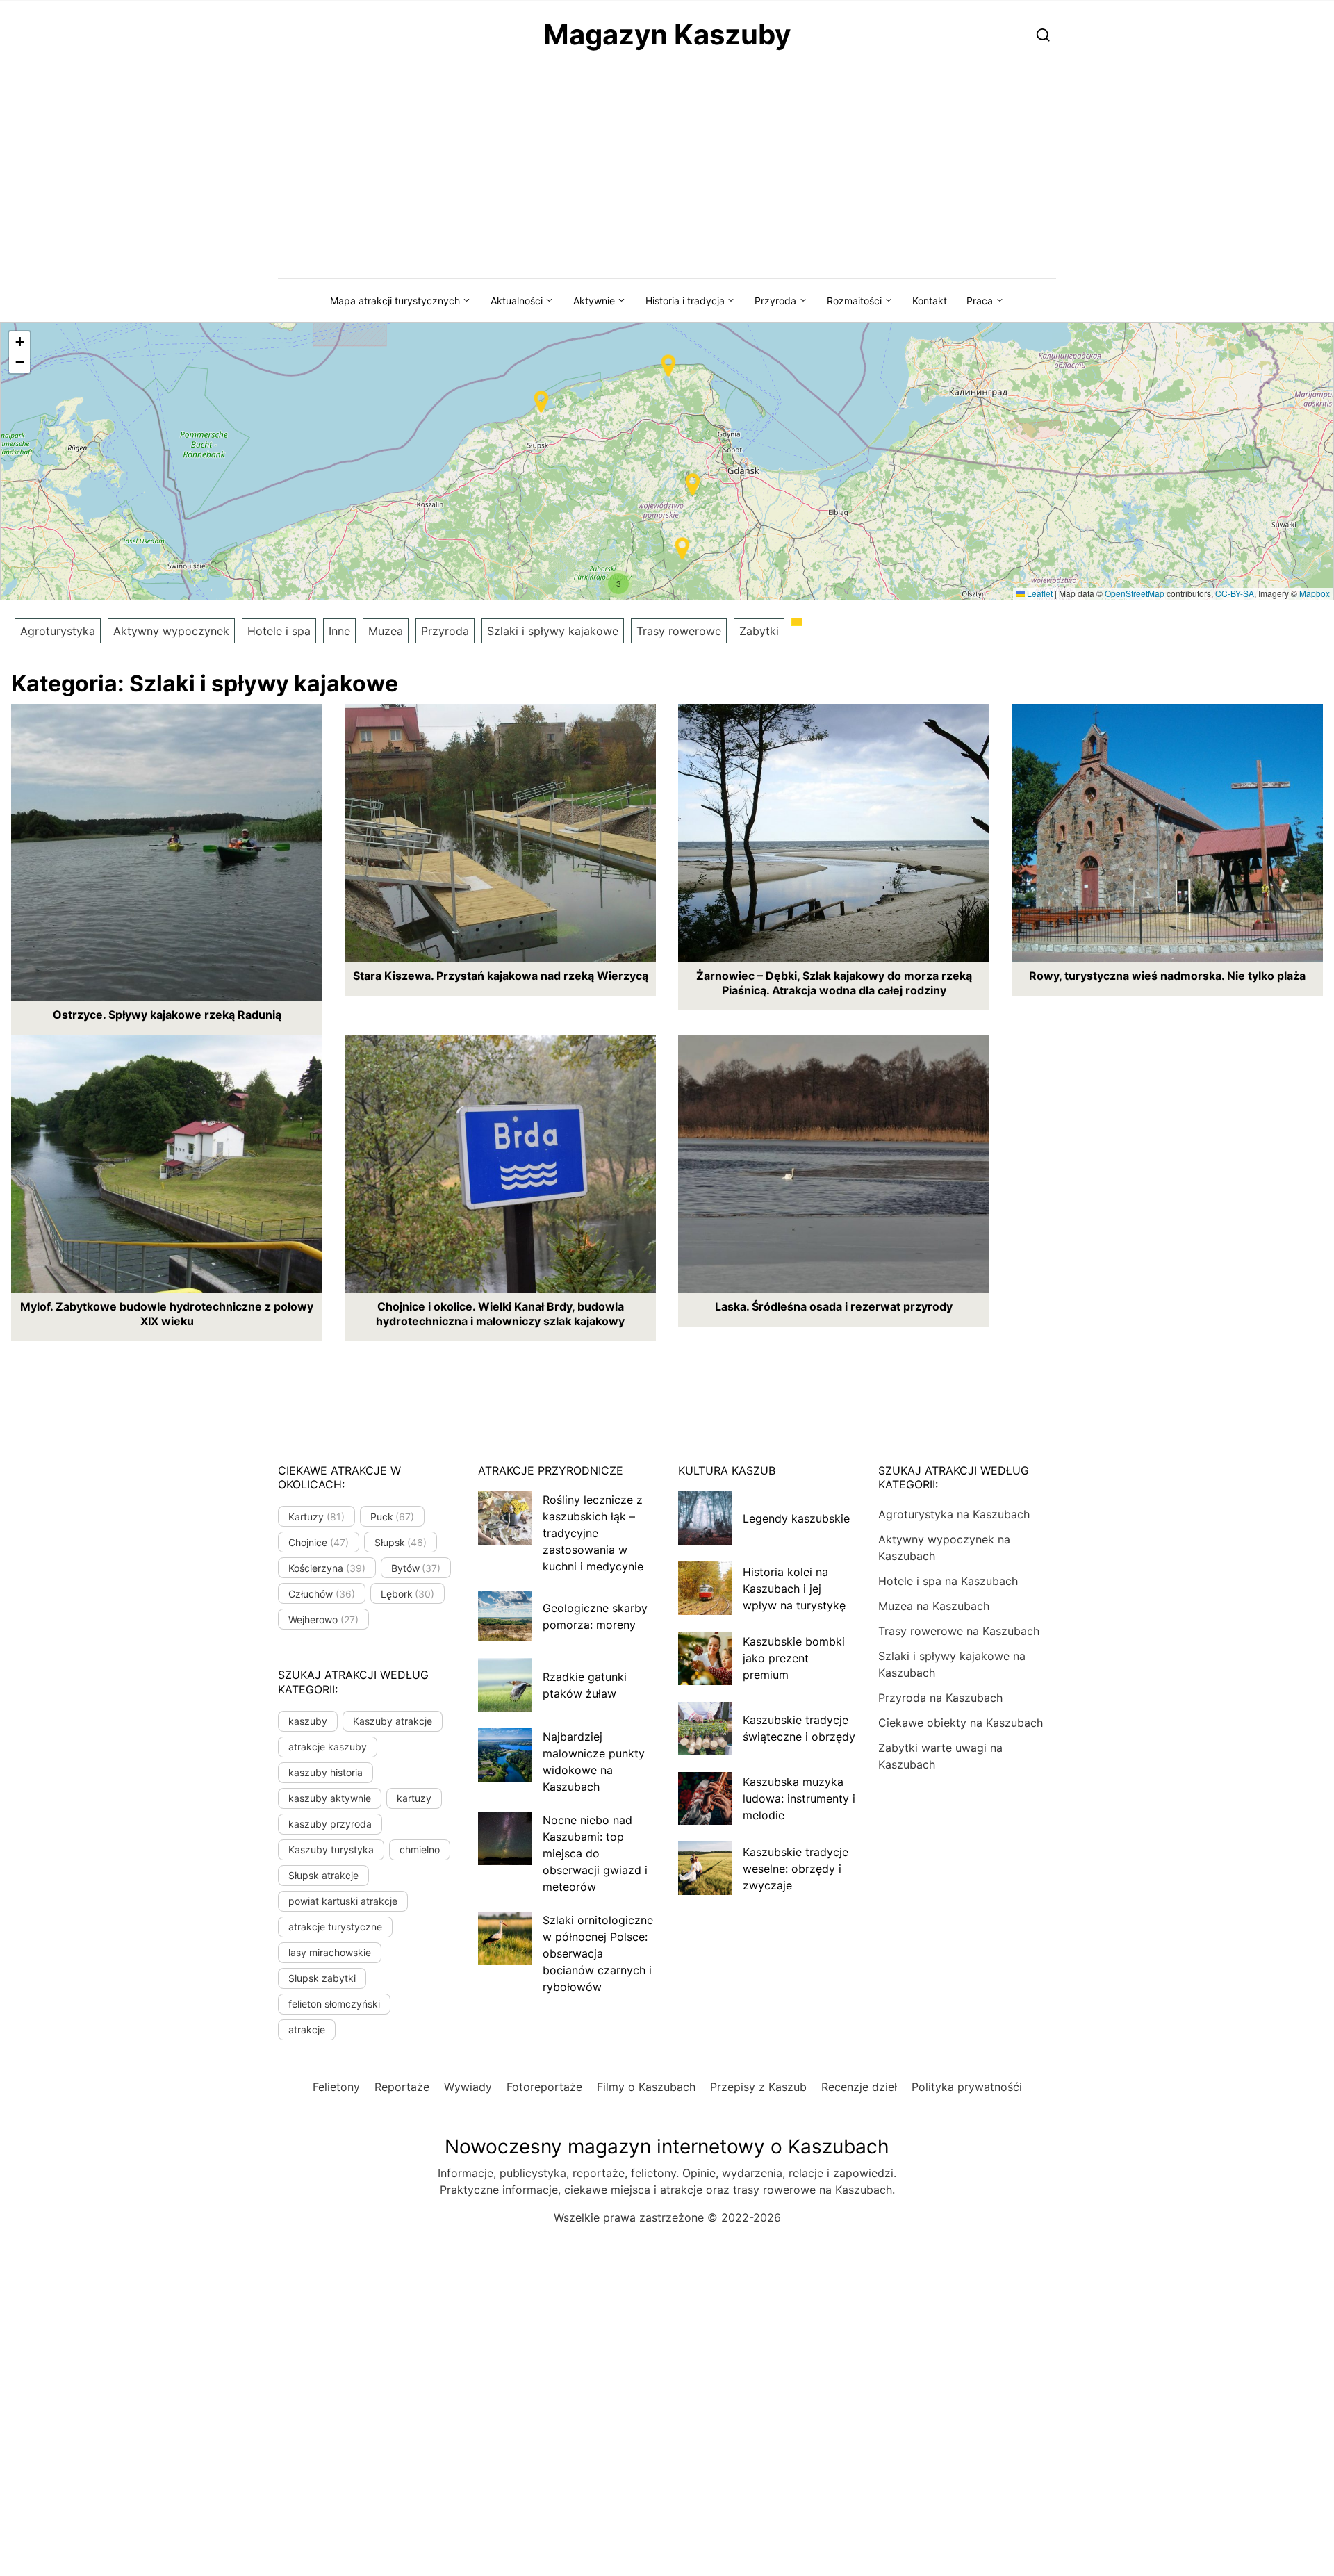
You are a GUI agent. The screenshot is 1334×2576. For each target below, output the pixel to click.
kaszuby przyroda (330, 1824)
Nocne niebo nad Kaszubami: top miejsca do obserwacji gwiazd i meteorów (595, 1853)
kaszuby (308, 1721)
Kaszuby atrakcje (393, 1721)
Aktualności (517, 301)
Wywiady (468, 2087)
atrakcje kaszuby (328, 1747)
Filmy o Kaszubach (646, 2087)
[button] (693, 484)
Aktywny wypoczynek (171, 631)
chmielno (420, 1849)
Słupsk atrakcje (323, 1875)
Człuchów (322, 1594)
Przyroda (775, 301)
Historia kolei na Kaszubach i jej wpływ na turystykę (794, 1589)
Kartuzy (316, 1517)
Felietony (336, 2087)
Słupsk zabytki (322, 1978)
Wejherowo (323, 1619)
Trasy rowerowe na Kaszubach (959, 1631)
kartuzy (414, 1798)
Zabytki (759, 631)
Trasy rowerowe (679, 631)
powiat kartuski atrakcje (343, 1901)
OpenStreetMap (1135, 593)
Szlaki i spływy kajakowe (553, 631)
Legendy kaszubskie (796, 1518)
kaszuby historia (326, 1772)
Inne (339, 631)
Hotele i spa (279, 631)
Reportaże (402, 2087)
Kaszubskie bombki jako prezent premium (794, 1658)
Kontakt (930, 301)
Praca (980, 301)
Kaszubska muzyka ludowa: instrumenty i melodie (799, 1798)
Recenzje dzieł (859, 2087)
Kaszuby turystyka (331, 1849)
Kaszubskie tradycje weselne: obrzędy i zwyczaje (796, 1869)
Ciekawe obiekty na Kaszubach (961, 1723)
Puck (393, 1517)
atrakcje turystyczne (335, 1927)
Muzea (386, 631)
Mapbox (1315, 593)
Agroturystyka (58, 631)
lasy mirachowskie (330, 1952)
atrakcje (307, 2029)
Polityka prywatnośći (967, 2087)
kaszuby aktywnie (330, 1798)
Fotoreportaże (544, 2087)
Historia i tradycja (685, 301)
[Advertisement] (667, 174)
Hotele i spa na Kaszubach (948, 1581)
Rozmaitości (854, 301)
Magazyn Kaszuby (667, 34)
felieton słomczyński (334, 2004)
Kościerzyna (327, 1568)
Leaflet (1039, 593)
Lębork (408, 1594)
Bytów (416, 1568)
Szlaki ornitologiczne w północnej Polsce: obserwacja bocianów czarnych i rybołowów (598, 1953)
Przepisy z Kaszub (758, 2087)
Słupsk (401, 1542)
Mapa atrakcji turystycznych (395, 301)
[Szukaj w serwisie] (1043, 34)
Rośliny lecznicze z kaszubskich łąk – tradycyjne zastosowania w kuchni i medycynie (593, 1533)
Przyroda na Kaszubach (940, 1698)
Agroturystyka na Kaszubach (954, 1514)
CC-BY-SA (1235, 593)
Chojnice (319, 1542)
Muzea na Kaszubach (934, 1606)
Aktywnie (594, 301)
